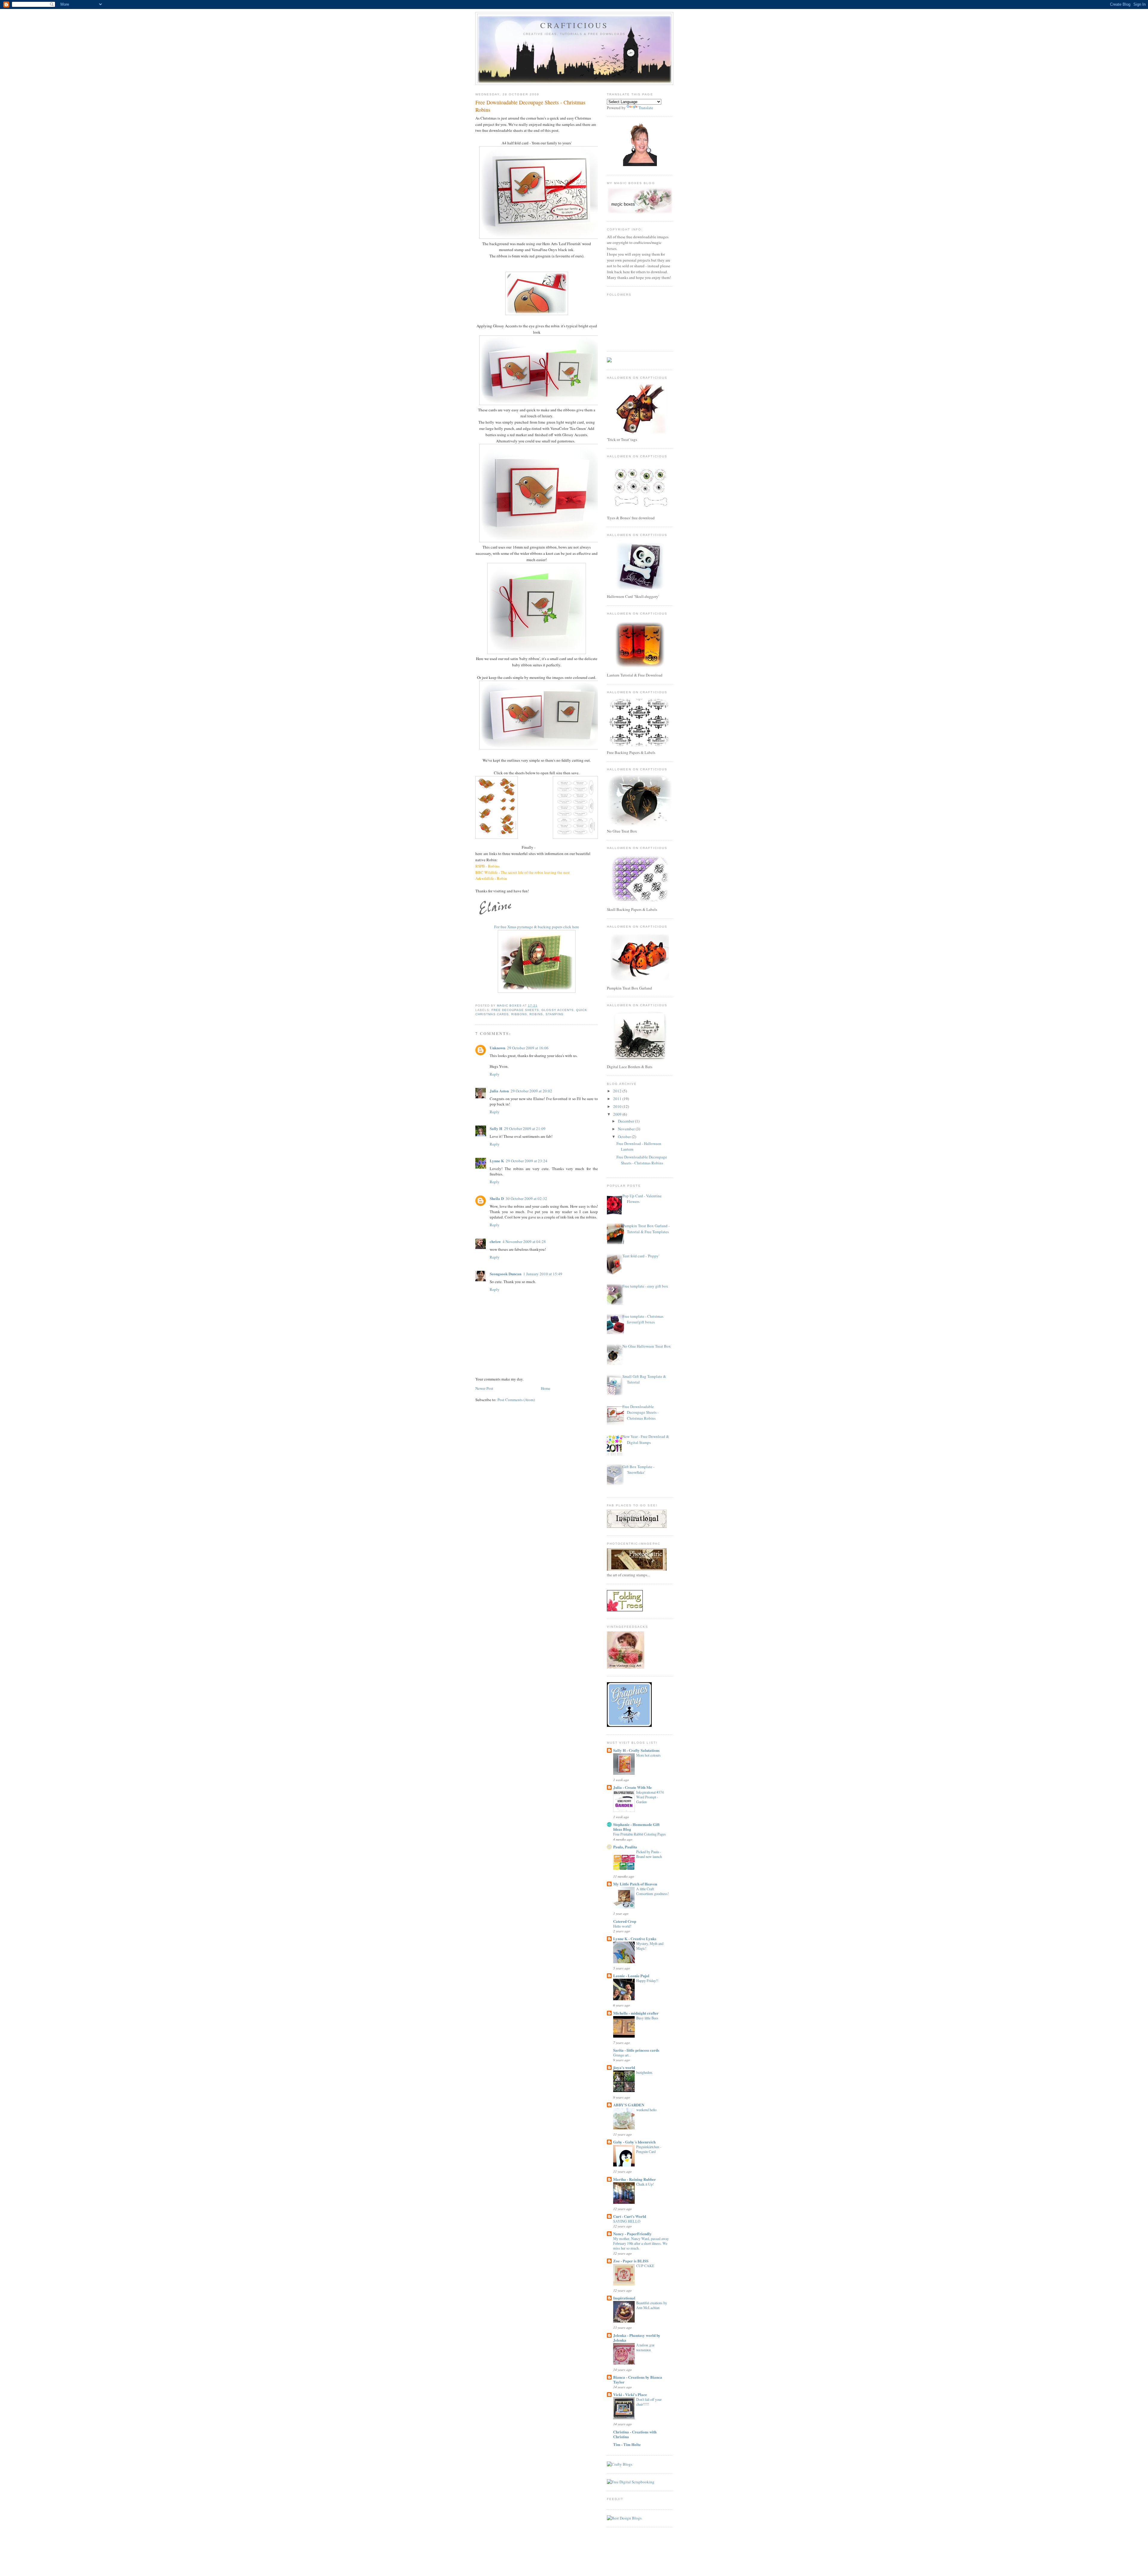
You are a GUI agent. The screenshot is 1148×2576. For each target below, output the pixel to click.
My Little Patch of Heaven (635, 1884)
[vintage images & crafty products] (629, 1726)
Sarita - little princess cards (636, 2050)
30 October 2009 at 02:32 (526, 1198)
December (626, 1121)
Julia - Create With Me (632, 1787)
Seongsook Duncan (506, 1274)
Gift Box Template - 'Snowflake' (638, 1470)
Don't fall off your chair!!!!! (649, 2402)
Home (546, 1388)
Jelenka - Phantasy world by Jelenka (637, 2338)
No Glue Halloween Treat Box (647, 1346)
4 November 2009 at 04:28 (524, 1242)
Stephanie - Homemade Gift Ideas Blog (636, 1827)
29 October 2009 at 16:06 (528, 1048)
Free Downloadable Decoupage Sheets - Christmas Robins (642, 1160)
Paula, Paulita (625, 1847)
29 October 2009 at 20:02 (531, 1091)
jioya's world (624, 2067)
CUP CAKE (645, 2266)
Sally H (496, 1128)
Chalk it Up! (645, 2184)
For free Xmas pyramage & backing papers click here (537, 927)
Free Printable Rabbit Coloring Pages (639, 1834)
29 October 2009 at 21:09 (525, 1129)
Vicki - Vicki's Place (630, 2394)
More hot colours (648, 1755)
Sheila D (497, 1198)
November (627, 1129)
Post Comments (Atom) (516, 1400)
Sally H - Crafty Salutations (636, 1750)
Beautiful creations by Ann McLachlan (652, 2305)
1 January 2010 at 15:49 (543, 1274)
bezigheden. (645, 2072)
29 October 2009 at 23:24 (527, 1161)
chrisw (495, 1241)
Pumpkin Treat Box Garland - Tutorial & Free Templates (646, 1229)
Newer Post (484, 1388)
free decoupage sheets (515, 1010)
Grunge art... (622, 2055)
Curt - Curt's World (630, 2216)
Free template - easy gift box (645, 1286)
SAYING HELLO (627, 2221)
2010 (618, 1106)
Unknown (497, 1048)
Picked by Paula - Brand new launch (649, 1854)
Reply (495, 1074)
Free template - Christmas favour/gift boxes (643, 1319)
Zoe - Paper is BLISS (631, 2261)
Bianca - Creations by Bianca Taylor (638, 2379)
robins (536, 1014)
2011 (618, 1099)
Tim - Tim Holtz (627, 2444)
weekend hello (646, 2110)
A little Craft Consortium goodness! (652, 1891)
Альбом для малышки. (645, 2347)
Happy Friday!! (647, 1981)
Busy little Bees (647, 2018)
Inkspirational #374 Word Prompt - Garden (650, 1797)
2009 (618, 1114)
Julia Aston (499, 1091)
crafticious (574, 25)
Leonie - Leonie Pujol (631, 1976)
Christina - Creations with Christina (635, 2434)
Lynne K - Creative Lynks (635, 1939)
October (625, 1137)
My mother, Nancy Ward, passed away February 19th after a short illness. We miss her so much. (641, 2243)
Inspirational (624, 2298)
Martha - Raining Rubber (635, 2179)
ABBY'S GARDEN (629, 2105)
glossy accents (557, 1010)
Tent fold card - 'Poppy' (641, 1256)
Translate (646, 108)
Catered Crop (625, 1921)
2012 (618, 1091)
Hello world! (622, 1926)
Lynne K (497, 1161)
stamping (555, 1014)
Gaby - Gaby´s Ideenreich (634, 2142)
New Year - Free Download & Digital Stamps (646, 1439)
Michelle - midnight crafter (636, 2013)
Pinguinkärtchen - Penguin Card (649, 2149)
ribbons (519, 1014)
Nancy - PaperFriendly (632, 2234)
